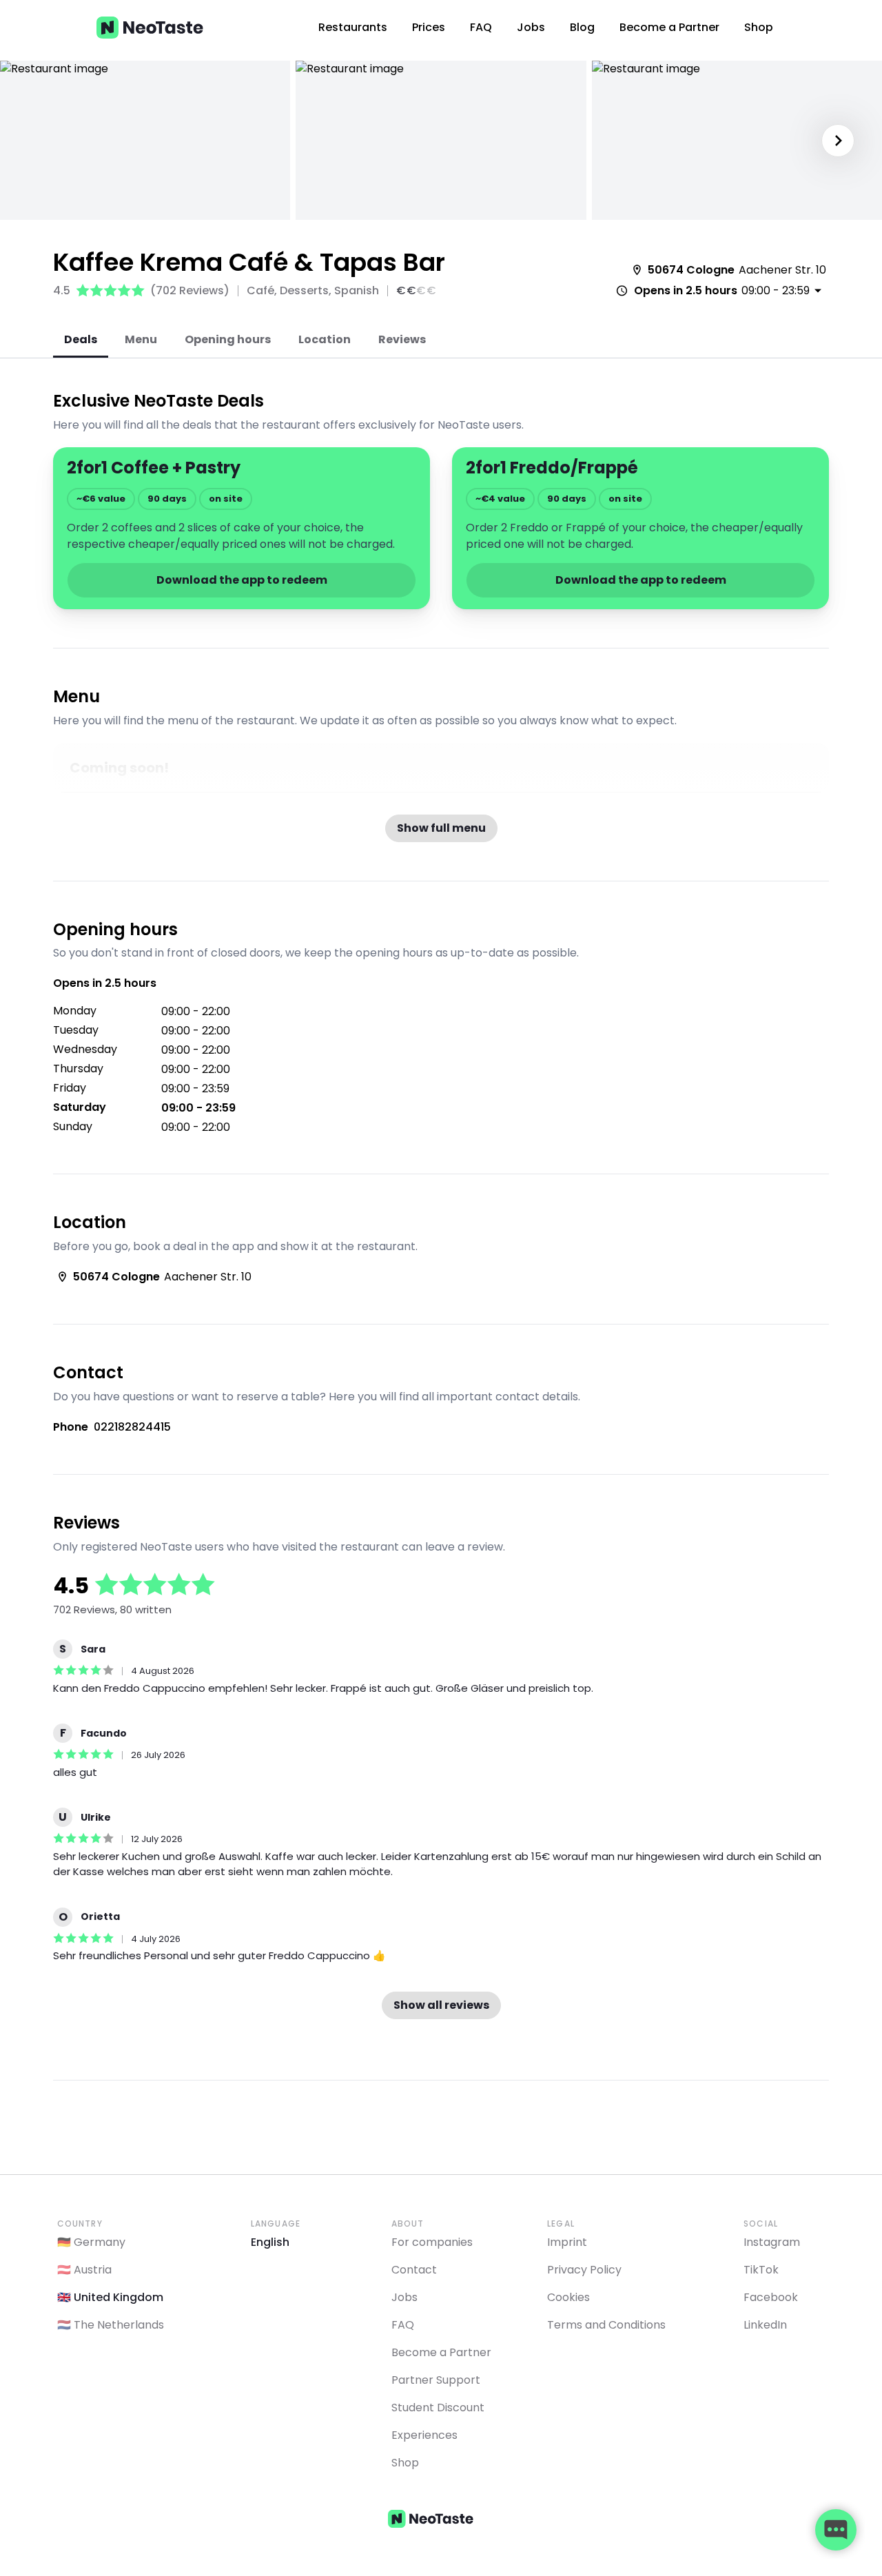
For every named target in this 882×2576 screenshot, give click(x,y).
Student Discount (438, 2408)
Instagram (772, 2242)
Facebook (771, 2297)
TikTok (761, 2270)
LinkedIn (765, 2325)
